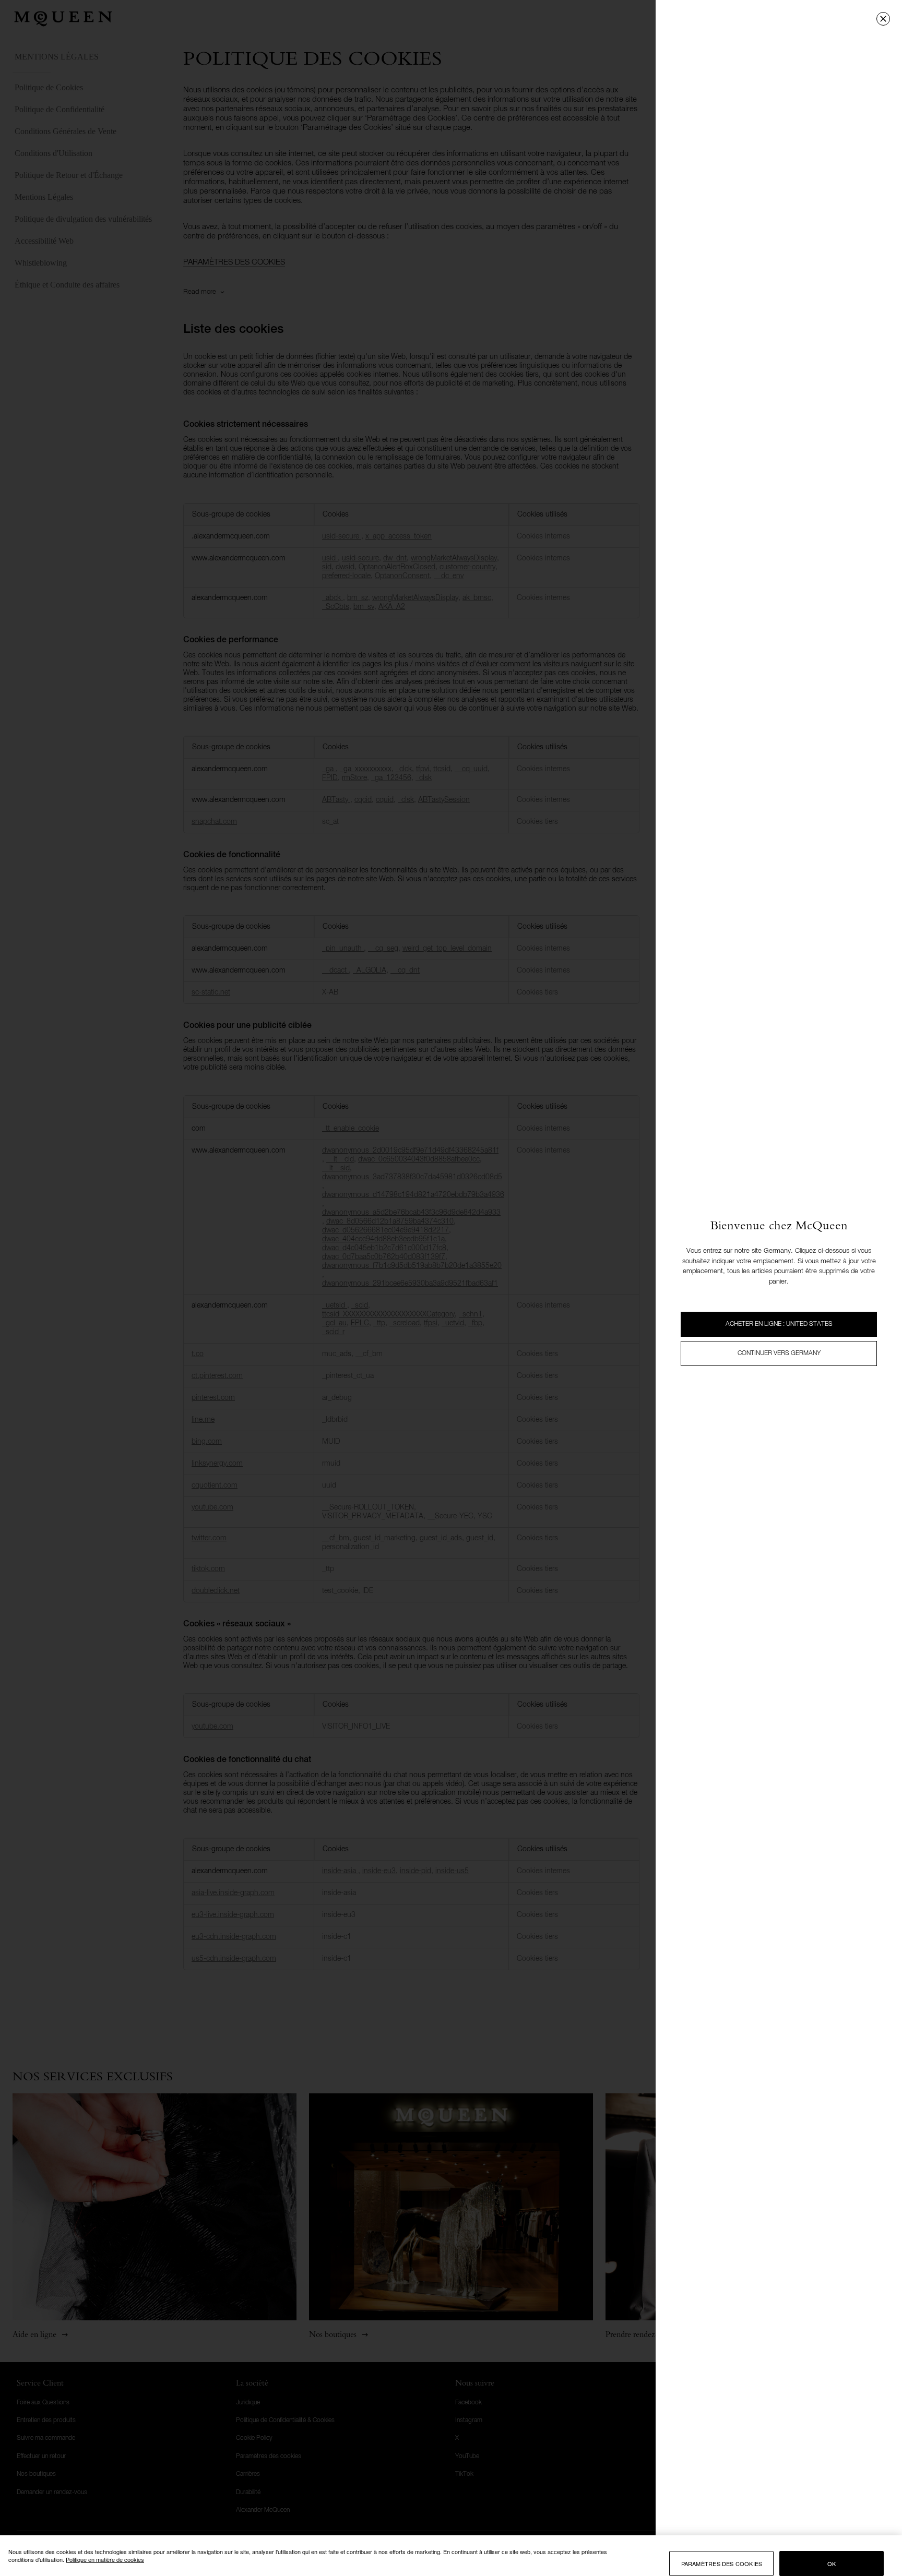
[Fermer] (883, 19)
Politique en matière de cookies (105, 2559)
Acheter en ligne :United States (779, 1324)
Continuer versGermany (779, 1353)
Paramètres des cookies (722, 2563)
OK (832, 2563)
